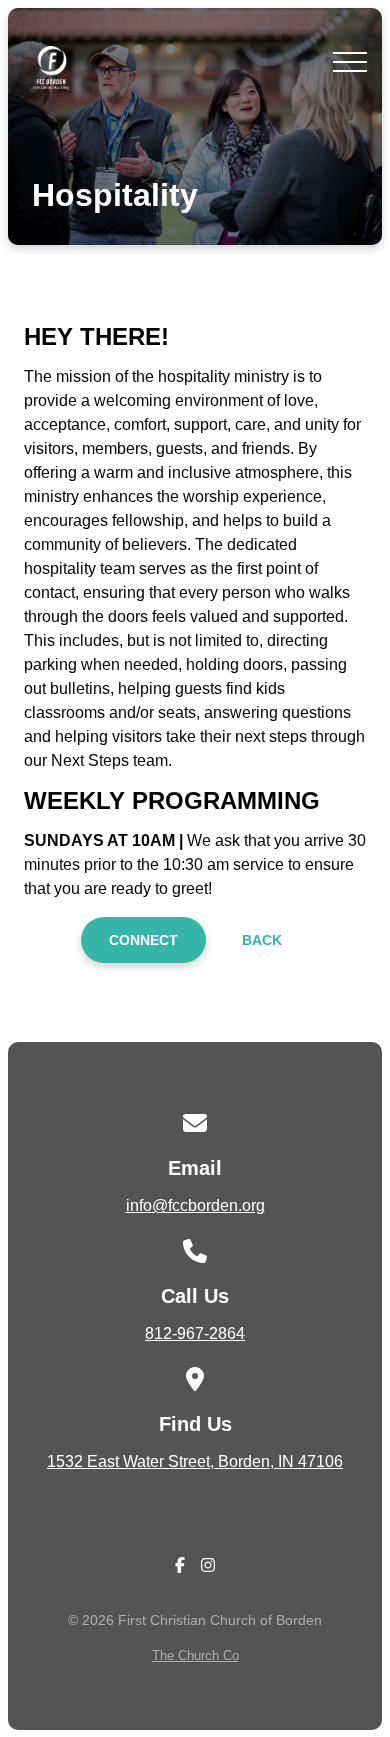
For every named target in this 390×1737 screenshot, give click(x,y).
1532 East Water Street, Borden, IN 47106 (195, 1461)
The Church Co (195, 1655)
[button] (350, 62)
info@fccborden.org (195, 1205)
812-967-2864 (195, 1333)
